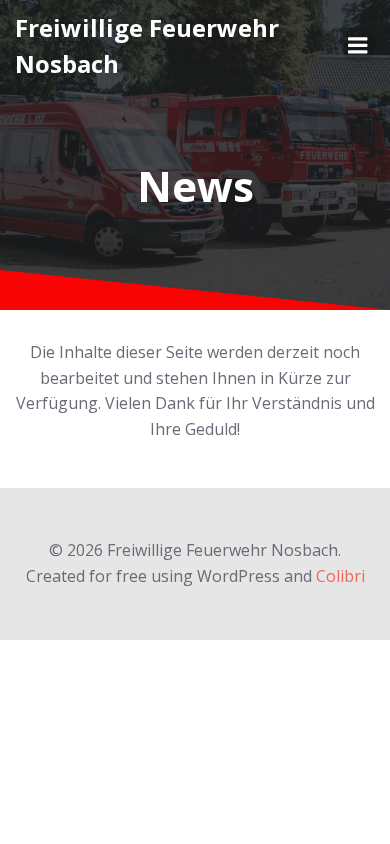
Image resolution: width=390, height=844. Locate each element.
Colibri (340, 576)
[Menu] (358, 46)
